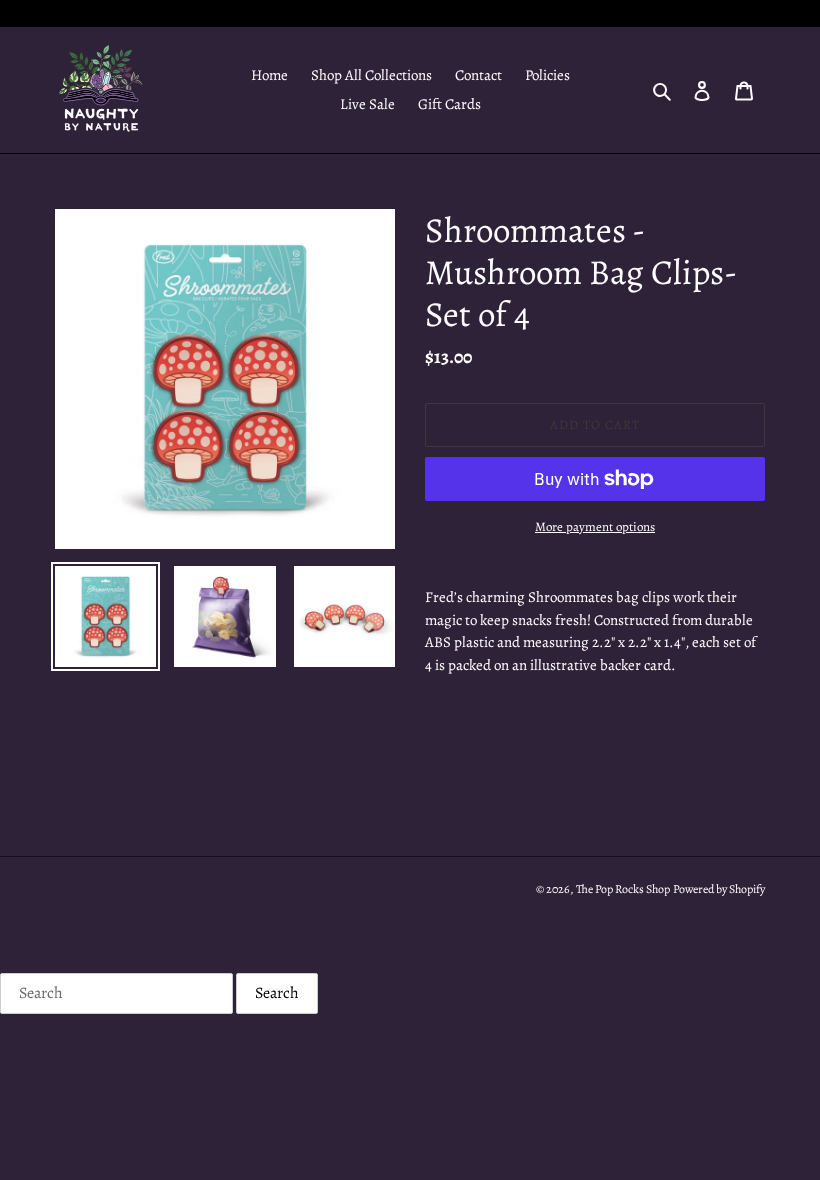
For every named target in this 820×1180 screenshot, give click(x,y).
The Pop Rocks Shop (623, 889)
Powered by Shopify (719, 889)
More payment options (595, 526)
